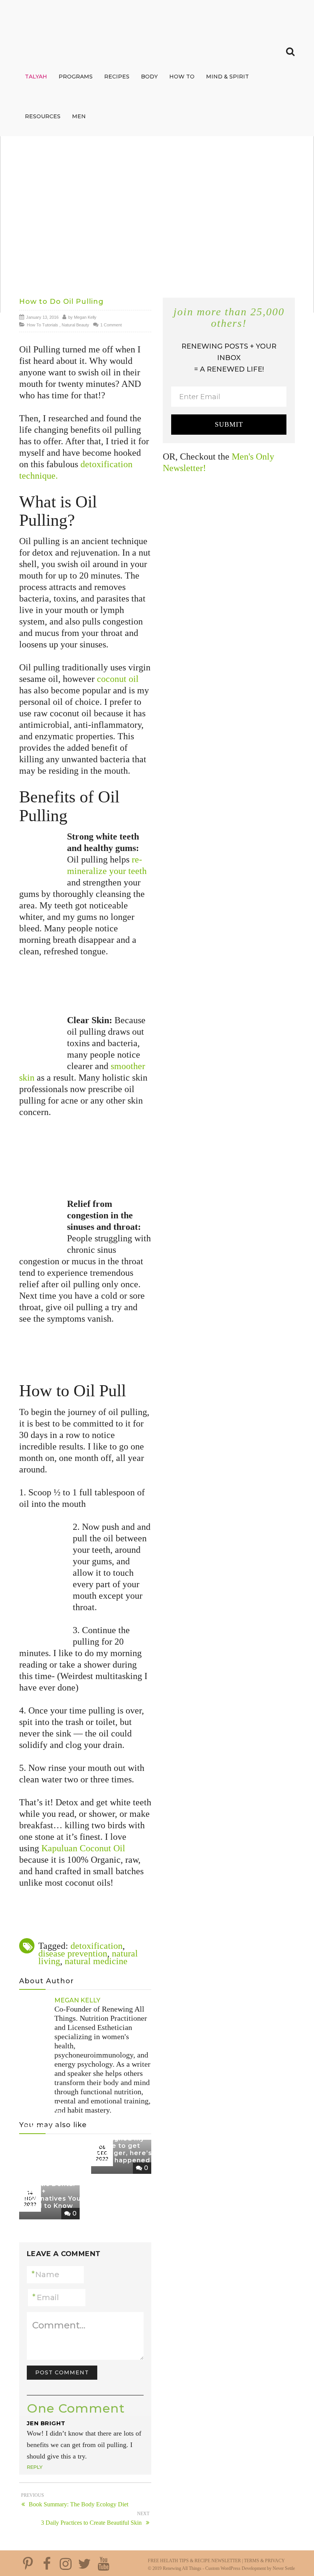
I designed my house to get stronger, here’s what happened (123, 2150)
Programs (76, 77)
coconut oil (118, 679)
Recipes (117, 77)
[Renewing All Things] (67, 20)
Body (149, 77)
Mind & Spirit (227, 77)
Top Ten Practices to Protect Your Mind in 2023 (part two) (45, 2112)
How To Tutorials (43, 325)
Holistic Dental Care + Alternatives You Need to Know (52, 2195)
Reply (35, 2467)
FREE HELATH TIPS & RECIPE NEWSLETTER (194, 2561)
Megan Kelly (85, 317)
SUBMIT (229, 424)
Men (79, 116)
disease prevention (73, 1953)
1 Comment (111, 325)
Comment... (59, 2325)
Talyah (36, 77)
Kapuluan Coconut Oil (83, 1848)
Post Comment (62, 2372)
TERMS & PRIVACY (264, 2561)
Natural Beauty (75, 325)
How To (182, 77)
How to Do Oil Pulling (61, 302)
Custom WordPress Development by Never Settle (250, 2568)
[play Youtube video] (157, 224)
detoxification (96, 1946)
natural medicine (96, 1961)
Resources (43, 116)
